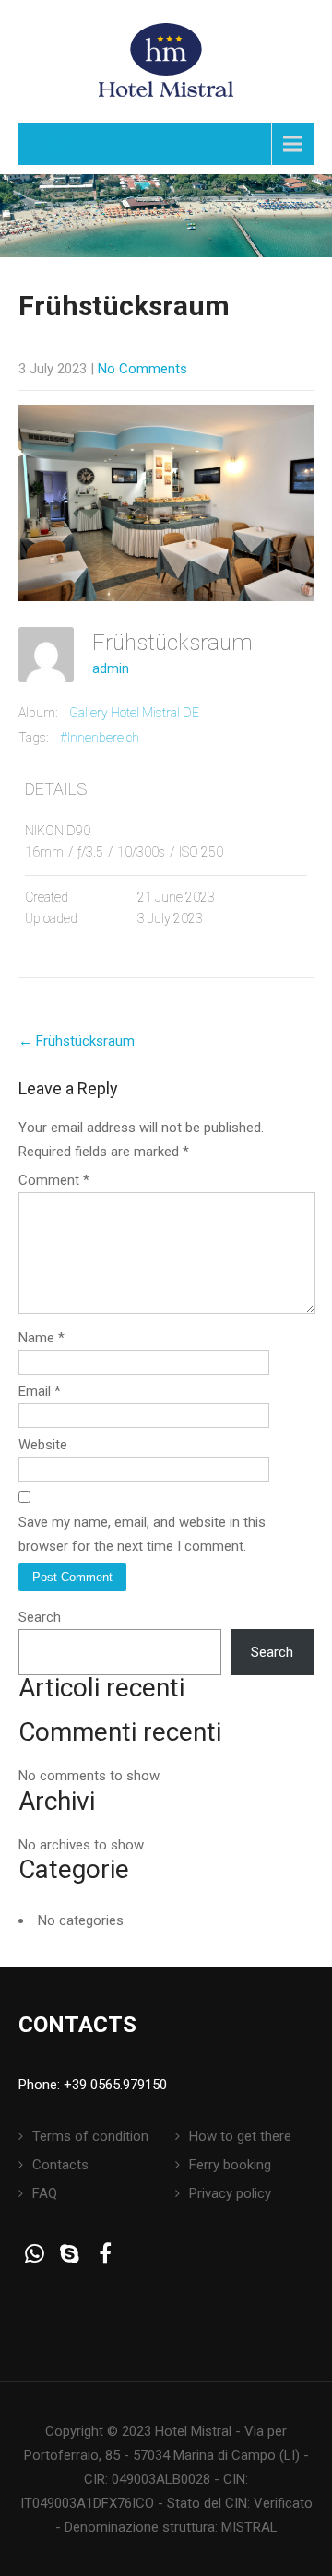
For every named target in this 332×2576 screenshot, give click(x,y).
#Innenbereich (100, 738)
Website (43, 1445)
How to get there (240, 2136)
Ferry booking (230, 2165)
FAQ (45, 2193)
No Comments (142, 369)
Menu (59, 143)
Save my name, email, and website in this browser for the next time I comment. (142, 1534)
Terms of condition (90, 2136)
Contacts (60, 2165)
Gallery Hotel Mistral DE (134, 713)
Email (40, 1391)
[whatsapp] (35, 2254)
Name (41, 1338)
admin (111, 668)
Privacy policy (230, 2193)
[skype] (70, 2254)
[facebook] (105, 2254)
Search (40, 1617)
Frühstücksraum (77, 1041)
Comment (54, 1180)
